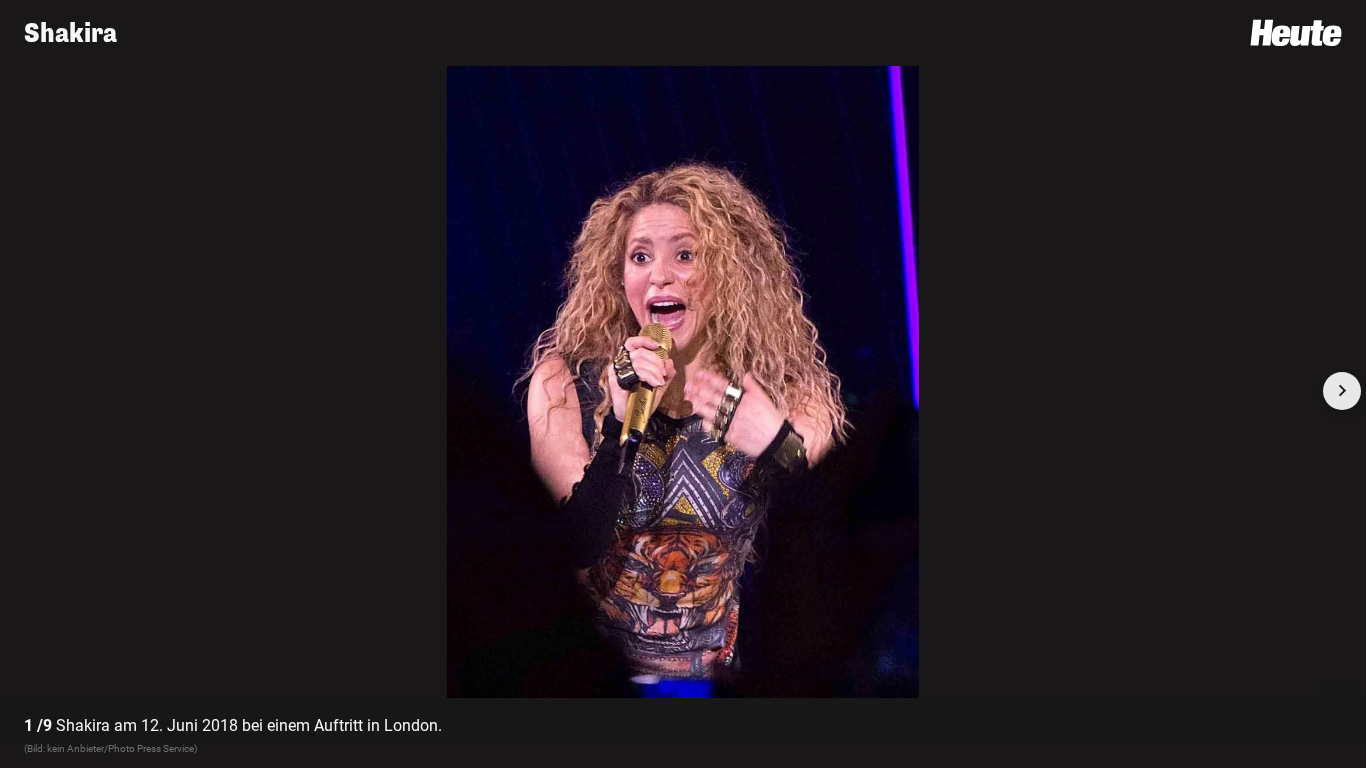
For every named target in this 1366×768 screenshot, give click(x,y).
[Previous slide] (24, 391)
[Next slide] (1342, 391)
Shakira (70, 33)
